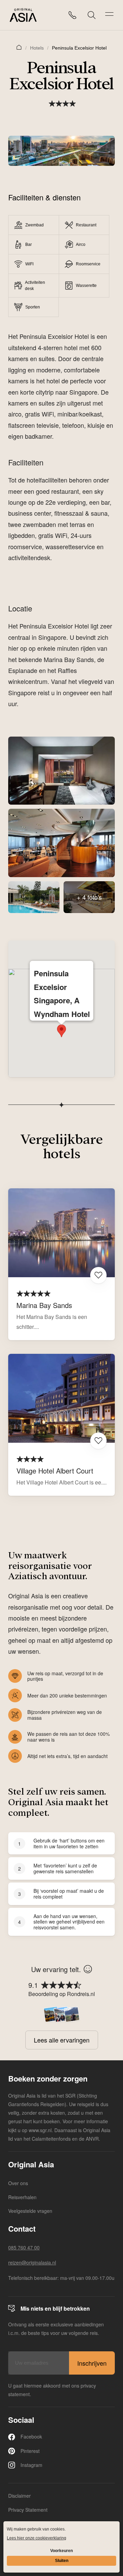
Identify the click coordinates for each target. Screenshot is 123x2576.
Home (19, 47)
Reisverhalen (22, 2197)
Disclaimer (19, 2496)
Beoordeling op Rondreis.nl (62, 1994)
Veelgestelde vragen (30, 2211)
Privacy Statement (28, 2510)
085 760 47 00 (24, 2247)
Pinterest (30, 2451)
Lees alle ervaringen (62, 2040)
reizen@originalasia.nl (32, 2262)
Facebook (31, 2436)
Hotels (37, 48)
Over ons (18, 2183)
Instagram (31, 2465)
